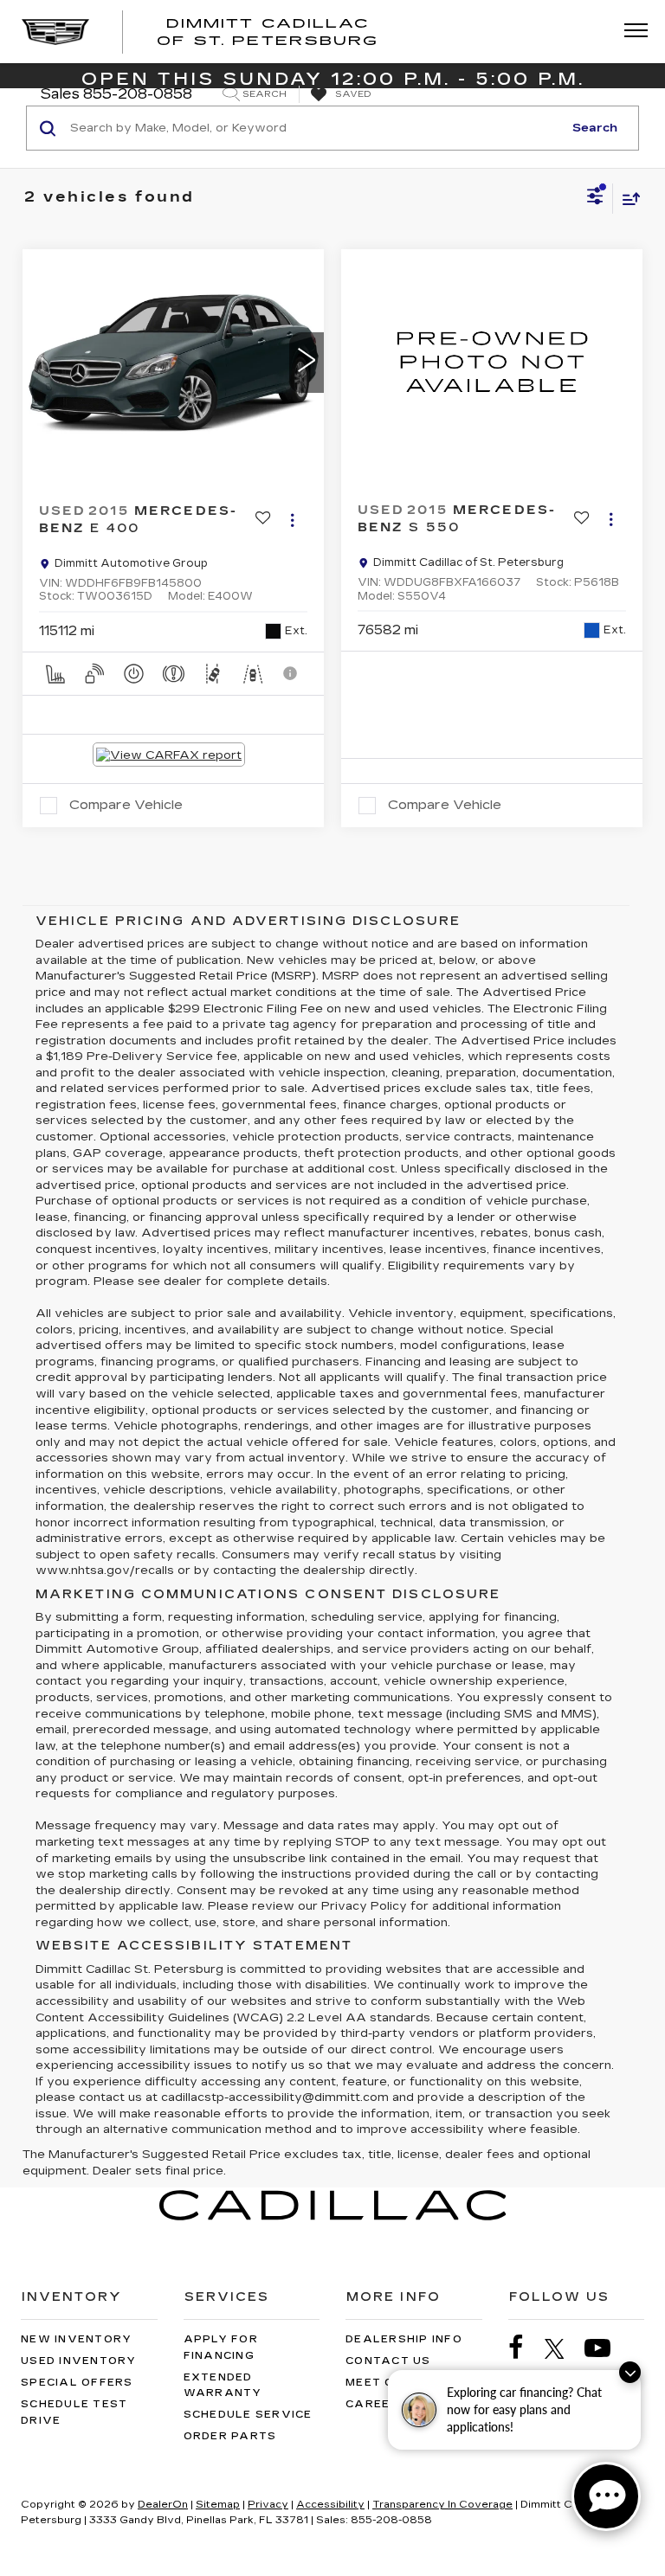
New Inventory (76, 2339)
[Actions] (292, 520)
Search (595, 128)
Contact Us (388, 2361)
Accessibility (330, 2505)
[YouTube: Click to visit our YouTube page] (606, 2348)
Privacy (268, 2505)
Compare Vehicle (126, 805)
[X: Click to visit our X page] (563, 2348)
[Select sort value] (627, 199)
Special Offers (77, 2383)
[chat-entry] (606, 2496)
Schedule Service (248, 2415)
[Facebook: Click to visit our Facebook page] (525, 2348)
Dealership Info (404, 2339)
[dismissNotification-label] (630, 2372)
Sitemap (218, 2505)
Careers (377, 2404)
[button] (307, 363)
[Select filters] (595, 198)
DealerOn (163, 2505)
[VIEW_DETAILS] (492, 362)
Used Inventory (79, 2361)
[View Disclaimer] (292, 673)
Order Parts (230, 2436)
